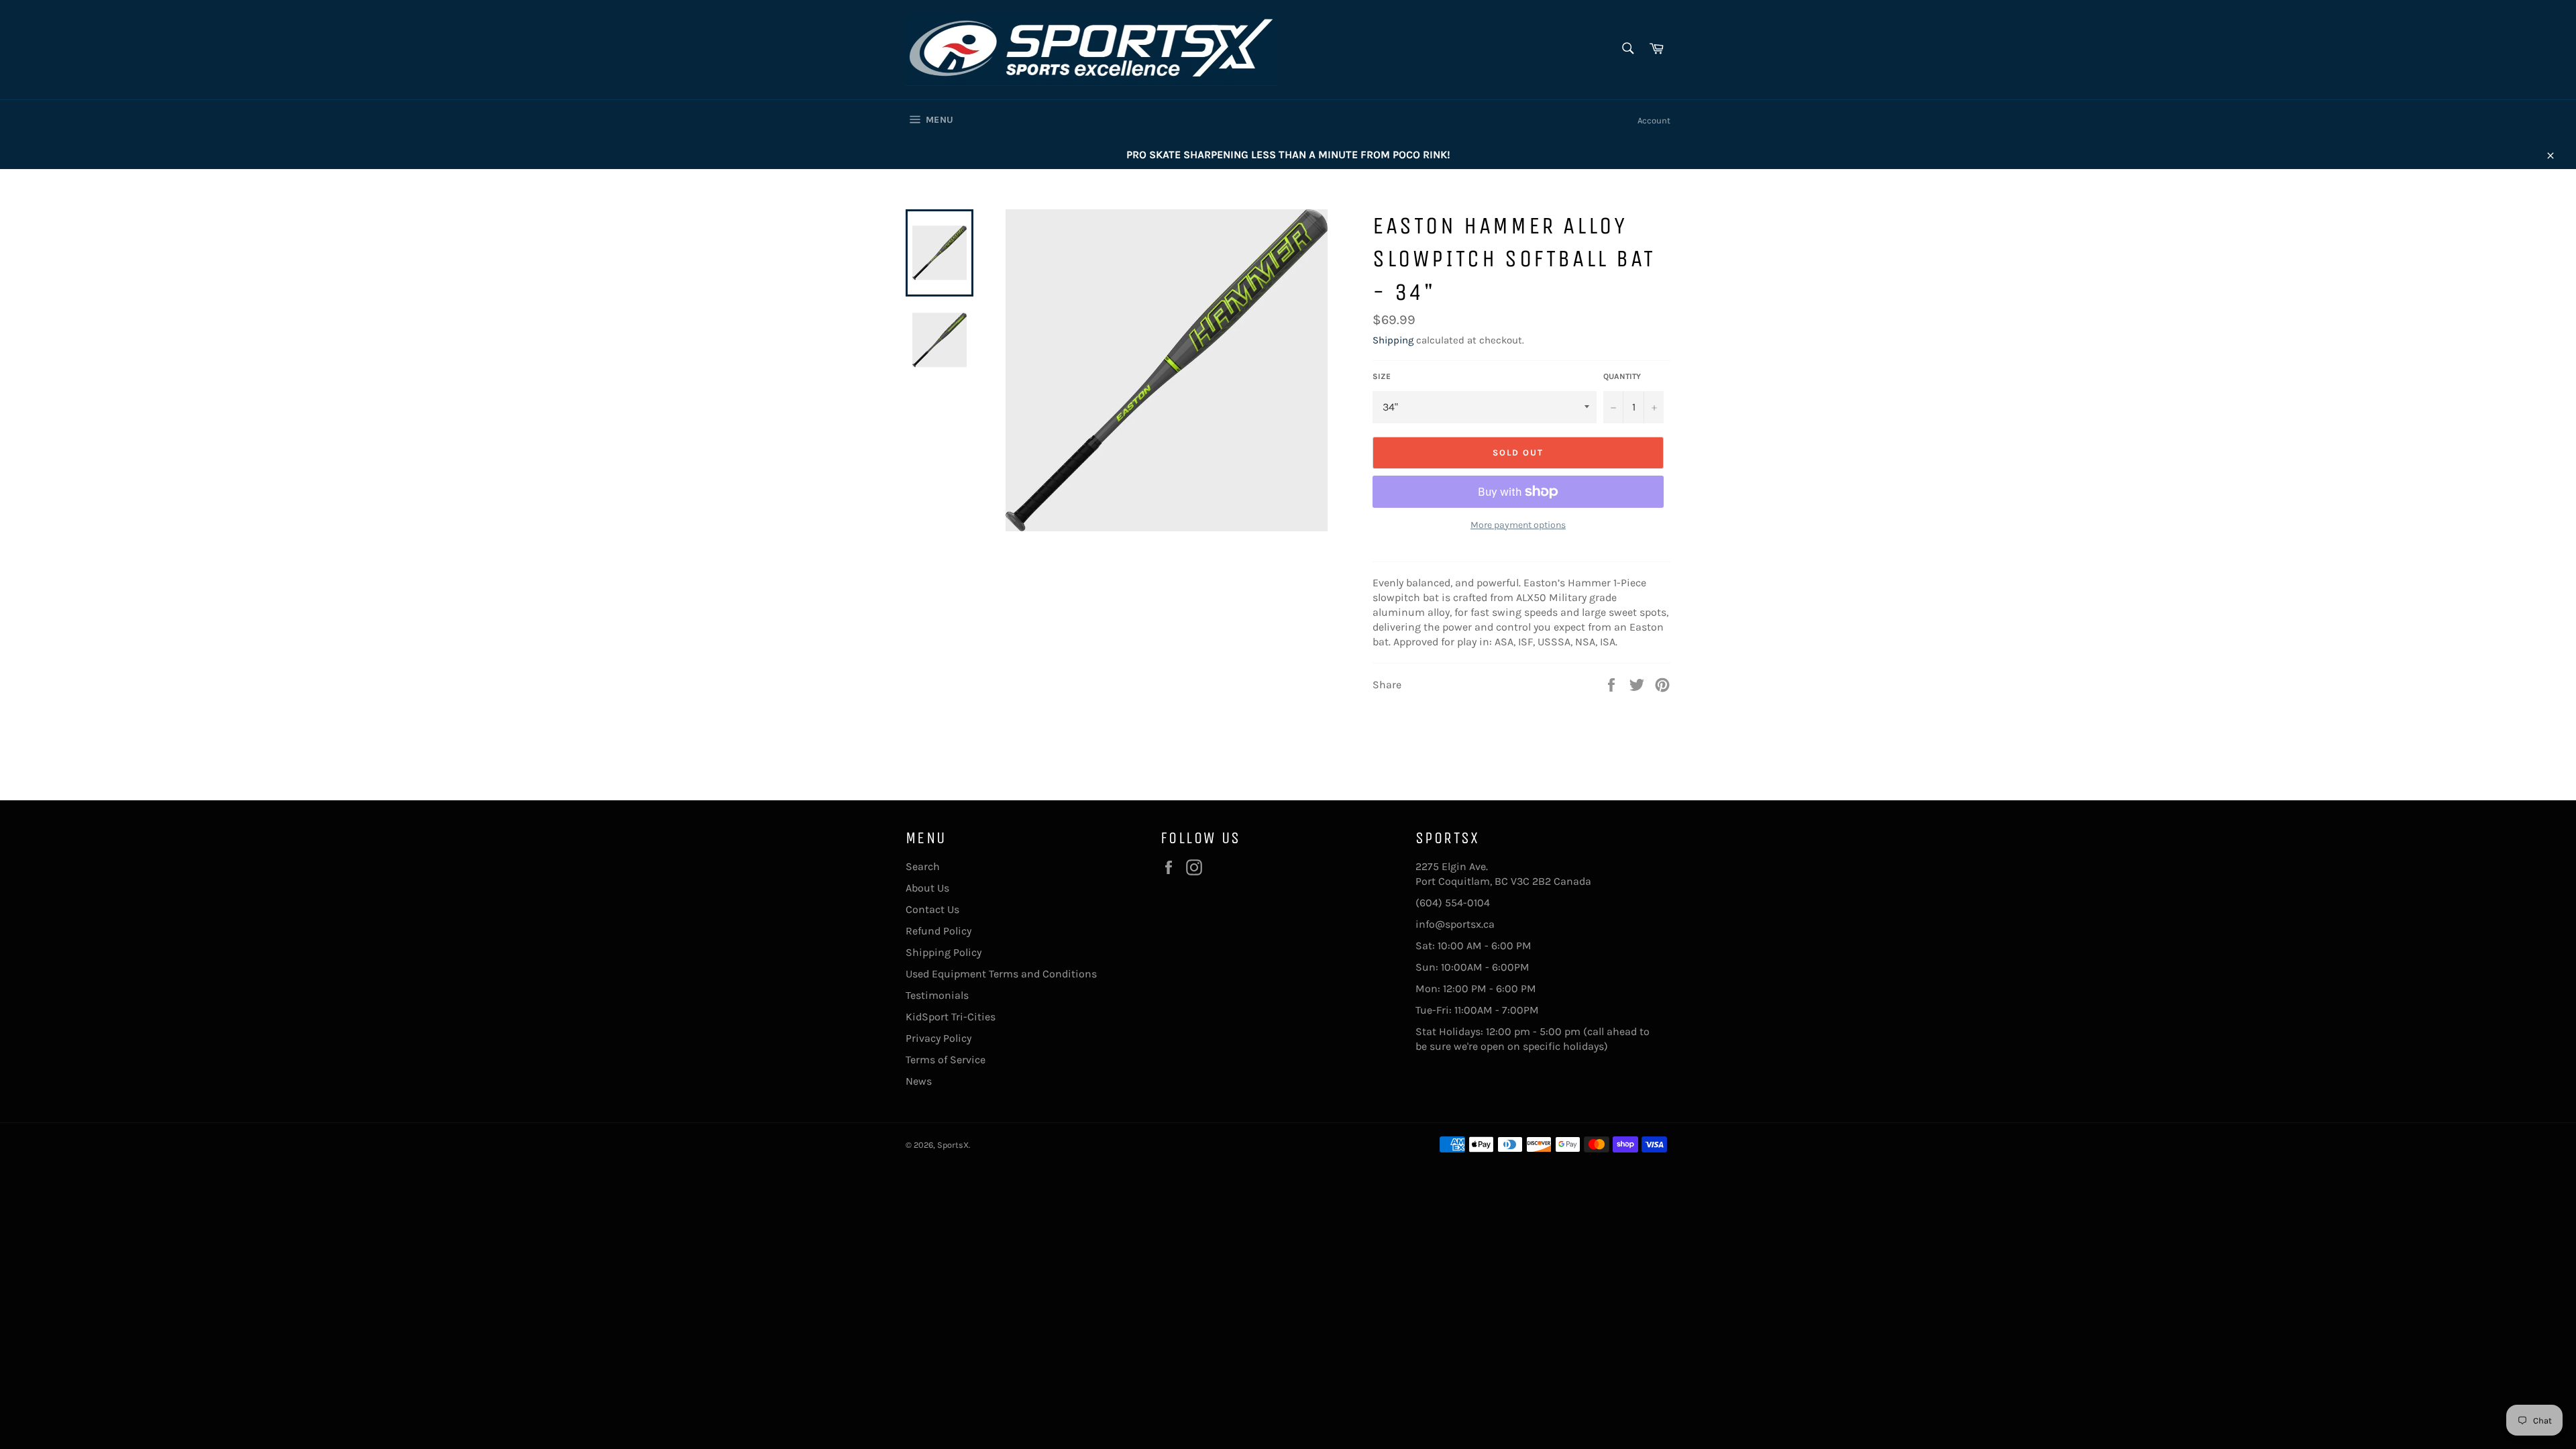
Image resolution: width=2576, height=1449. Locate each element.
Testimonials (937, 995)
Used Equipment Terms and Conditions (1001, 974)
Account (1654, 120)
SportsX (953, 1145)
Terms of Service (946, 1060)
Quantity (1622, 376)
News (919, 1081)
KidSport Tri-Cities (951, 1017)
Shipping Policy (944, 952)
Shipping (1393, 340)
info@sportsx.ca (1455, 924)
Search (923, 866)
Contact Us (932, 909)
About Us (927, 888)
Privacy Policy (938, 1038)
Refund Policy (938, 931)
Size (1382, 376)
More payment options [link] (1518, 525)
